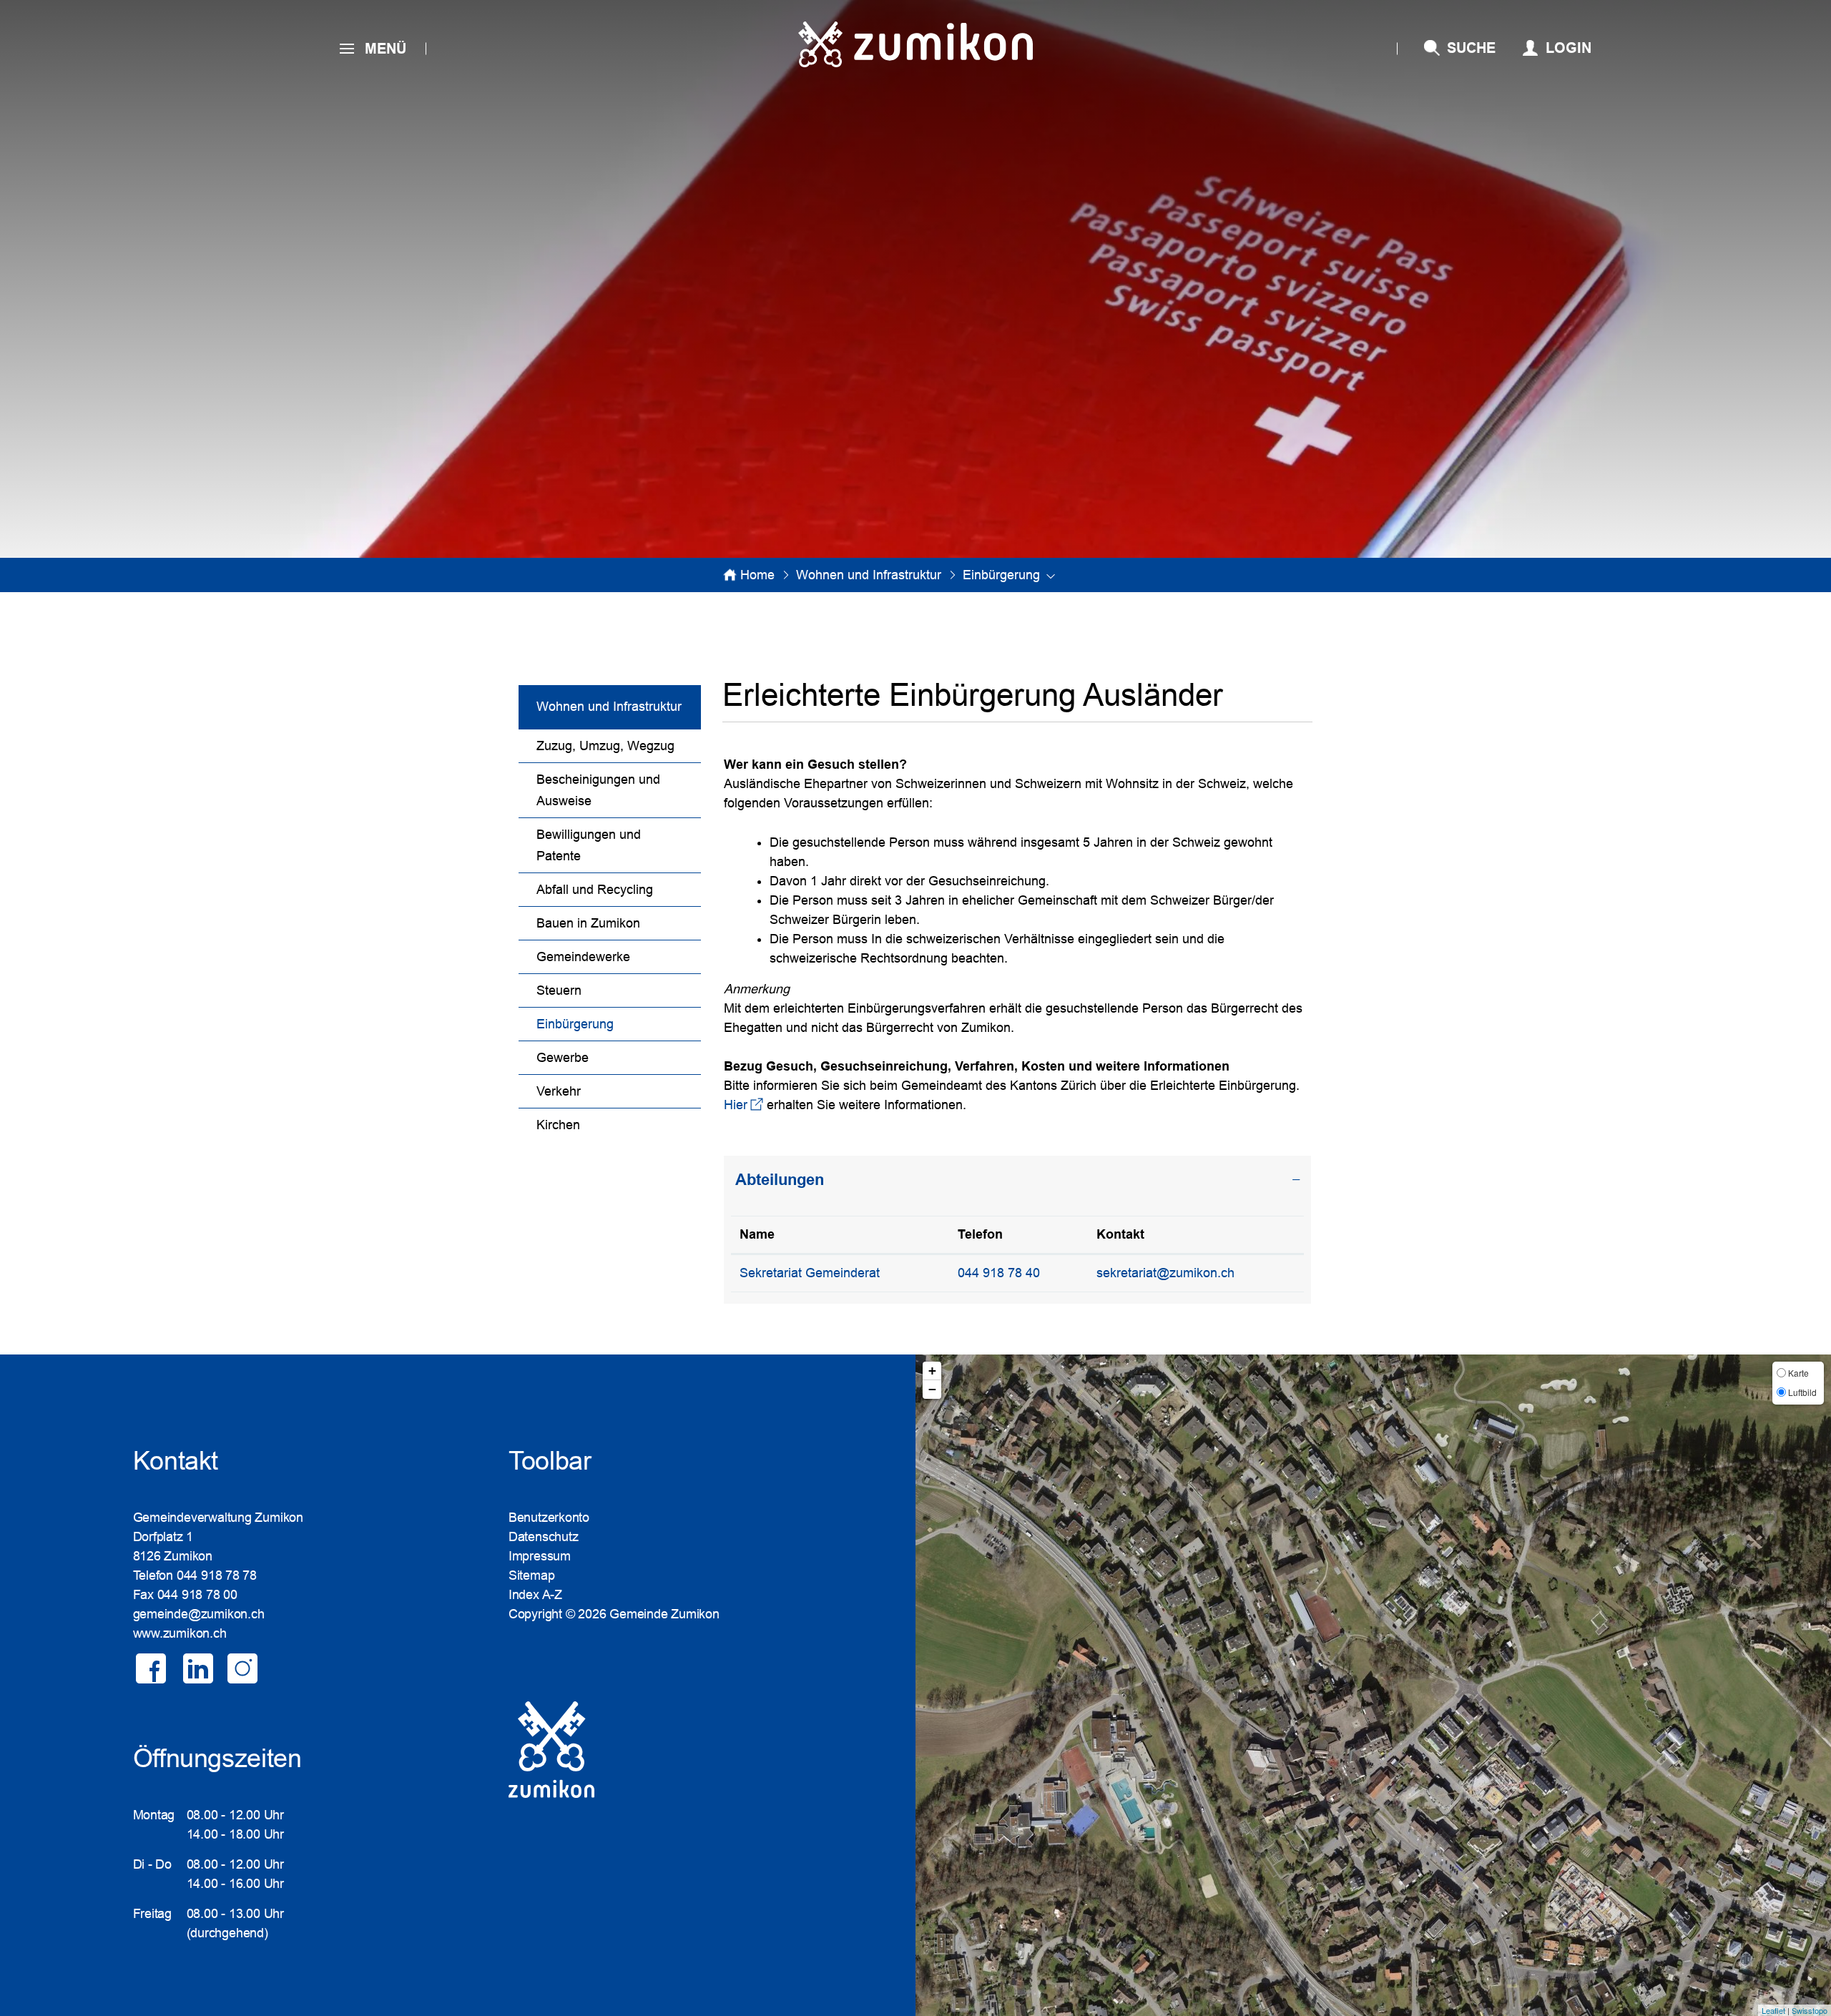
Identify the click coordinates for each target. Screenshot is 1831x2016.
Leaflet (1773, 2010)
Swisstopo (1810, 2010)
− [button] (932, 1389)
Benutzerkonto (549, 1518)
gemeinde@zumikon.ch (199, 1614)
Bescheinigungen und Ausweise (598, 790)
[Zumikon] (915, 44)
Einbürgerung (612, 1024)
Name (757, 1234)
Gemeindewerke (583, 957)
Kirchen (558, 1125)
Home (757, 575)
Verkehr (559, 1091)
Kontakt (1120, 1234)
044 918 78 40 (999, 1273)
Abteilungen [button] (780, 1180)
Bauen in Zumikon (588, 923)
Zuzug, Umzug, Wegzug (605, 746)
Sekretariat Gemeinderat (810, 1273)
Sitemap (531, 1575)
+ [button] (932, 1371)
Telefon (980, 1234)
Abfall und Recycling (595, 890)
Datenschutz (544, 1537)
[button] (869, 575)
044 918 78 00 (197, 1595)
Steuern (559, 990)
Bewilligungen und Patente (589, 845)
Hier (743, 1105)
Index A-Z (535, 1595)
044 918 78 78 (217, 1575)
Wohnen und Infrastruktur (609, 707)
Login (1569, 48)
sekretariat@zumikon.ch (1165, 1273)
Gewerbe (563, 1058)
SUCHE (1471, 48)
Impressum (540, 1556)
